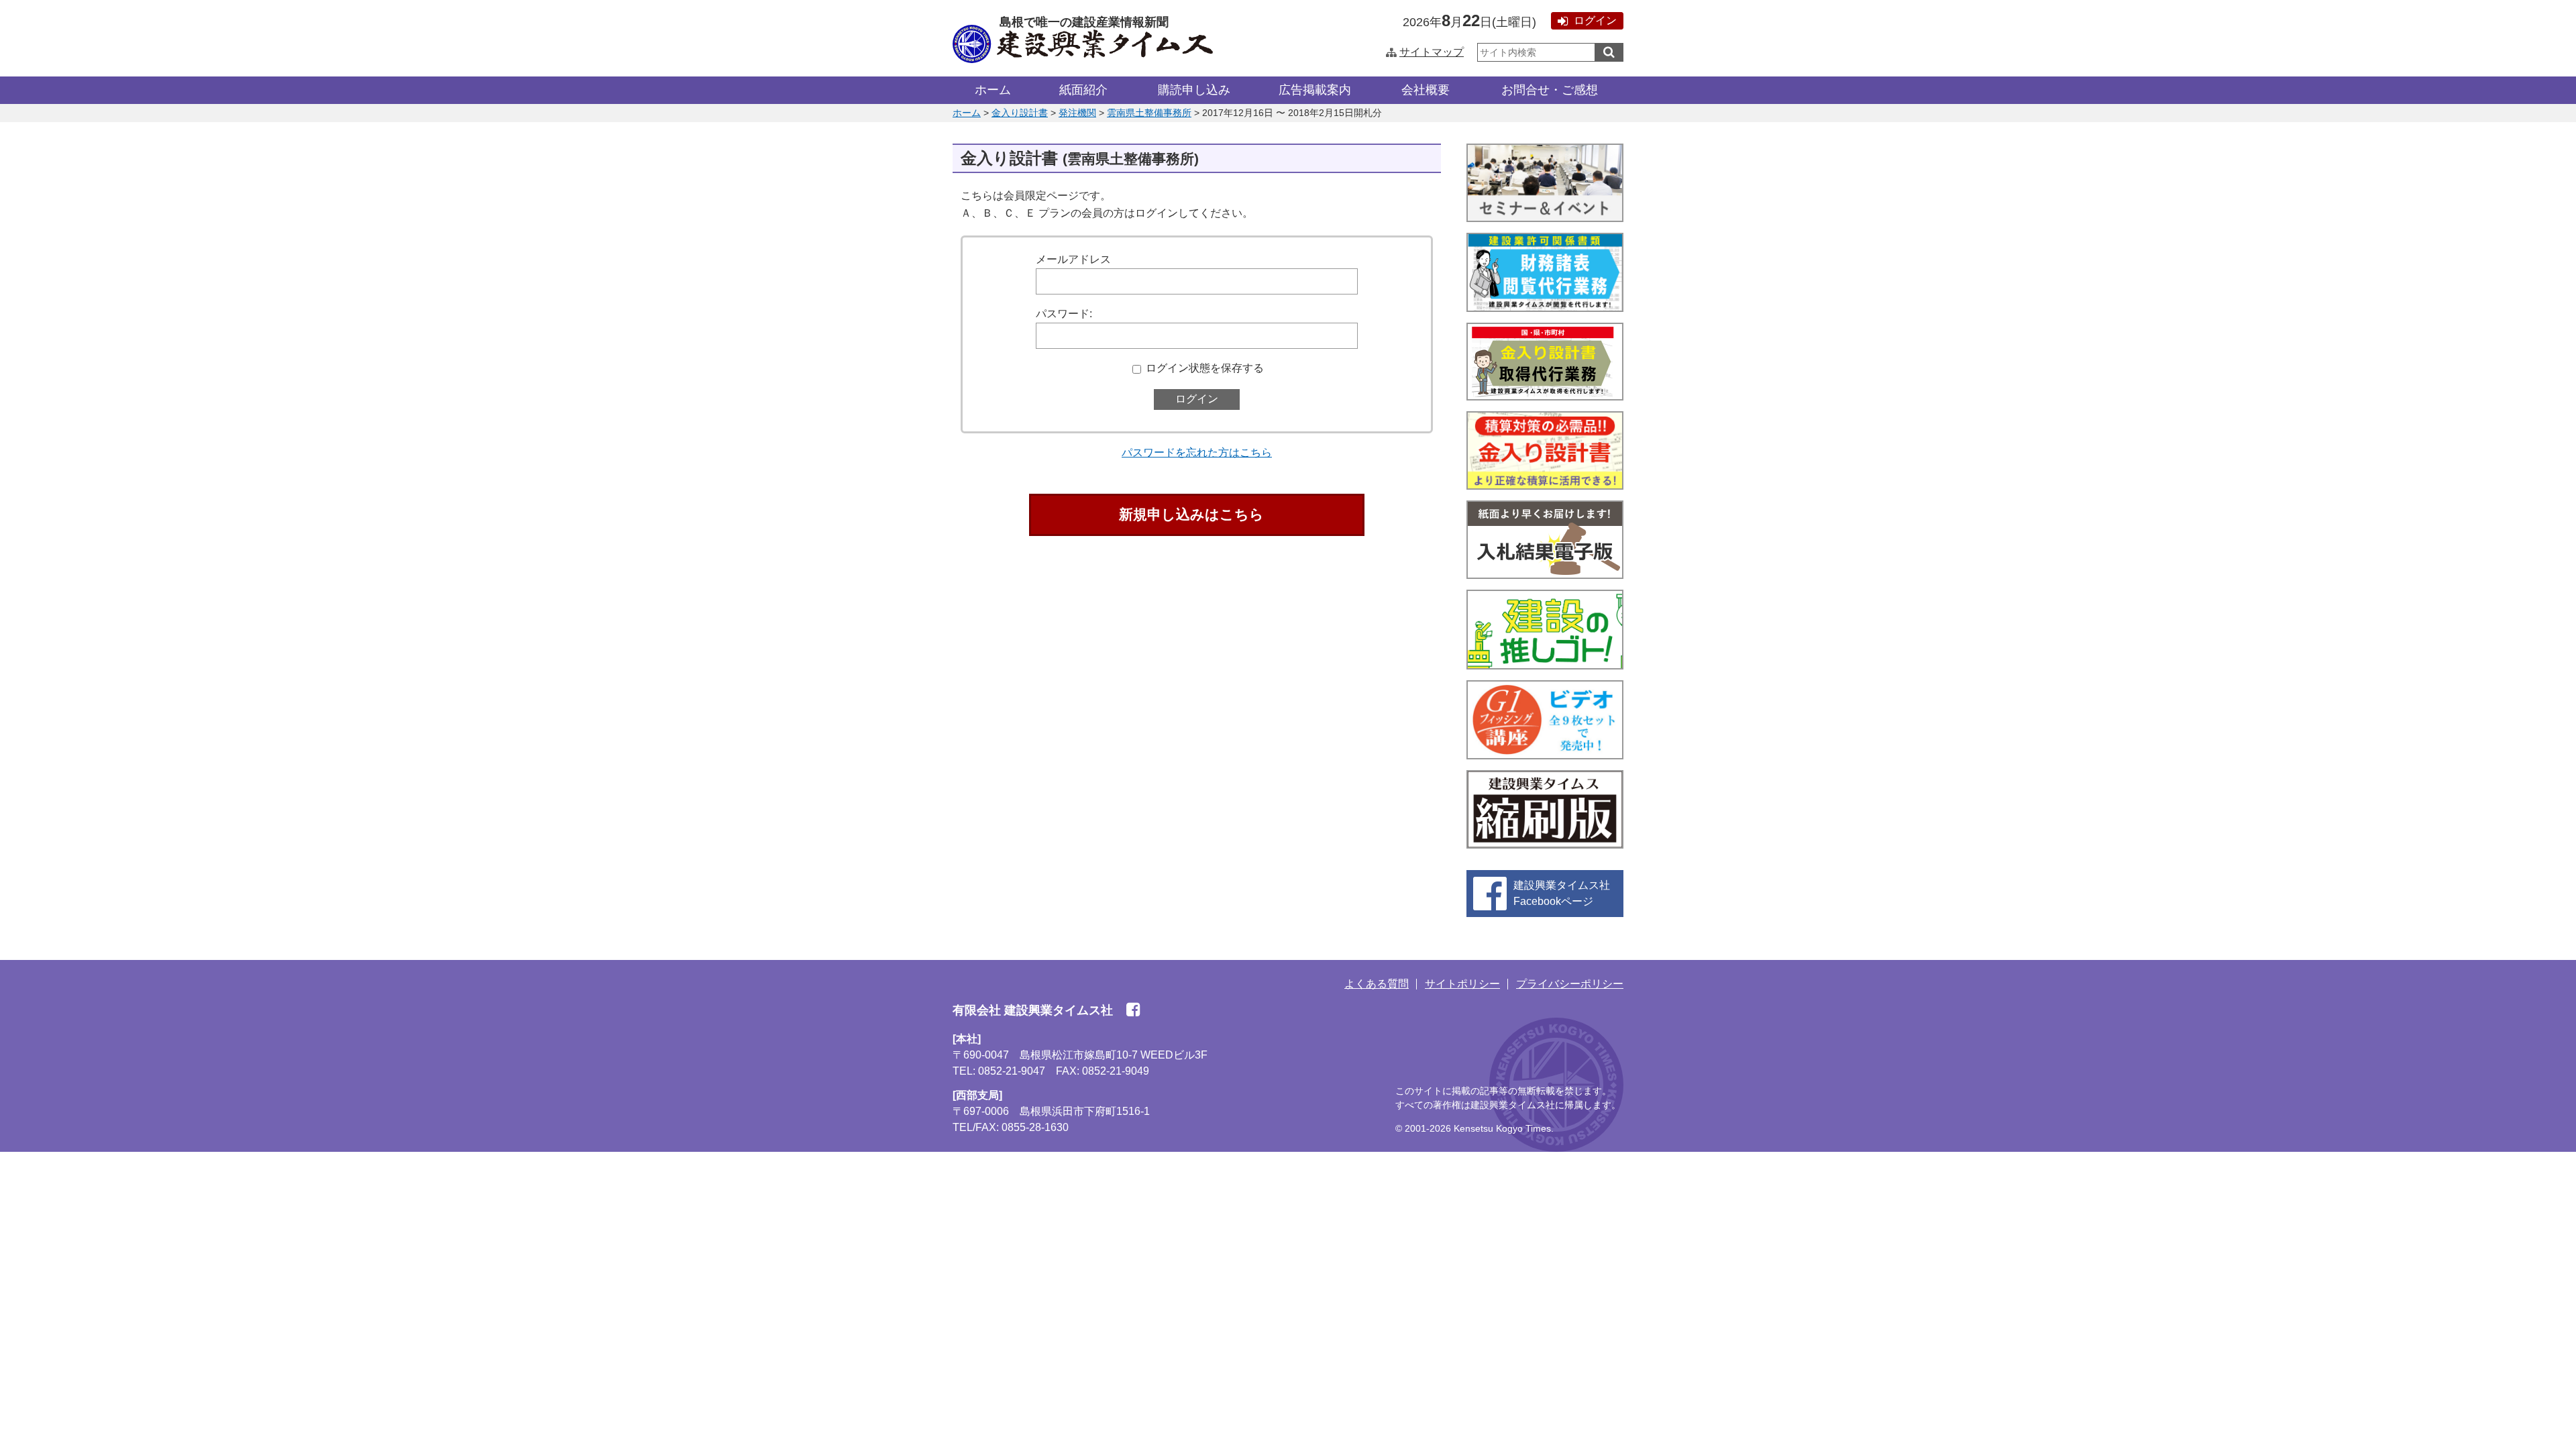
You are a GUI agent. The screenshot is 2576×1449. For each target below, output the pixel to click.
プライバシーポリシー (1570, 984)
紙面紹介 (1083, 90)
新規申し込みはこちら (1191, 514)
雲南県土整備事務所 (1149, 113)
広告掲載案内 (1315, 90)
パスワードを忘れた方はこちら (1197, 452)
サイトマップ (1432, 52)
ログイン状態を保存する (1205, 368)
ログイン (1595, 20)
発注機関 (1077, 113)
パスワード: (1064, 314)
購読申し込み (1194, 90)
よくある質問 (1377, 984)
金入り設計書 (1020, 113)
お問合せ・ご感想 (1550, 90)
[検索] (1609, 52)
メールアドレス (1073, 259)
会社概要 (1426, 90)
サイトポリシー (1462, 984)
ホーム (993, 90)
